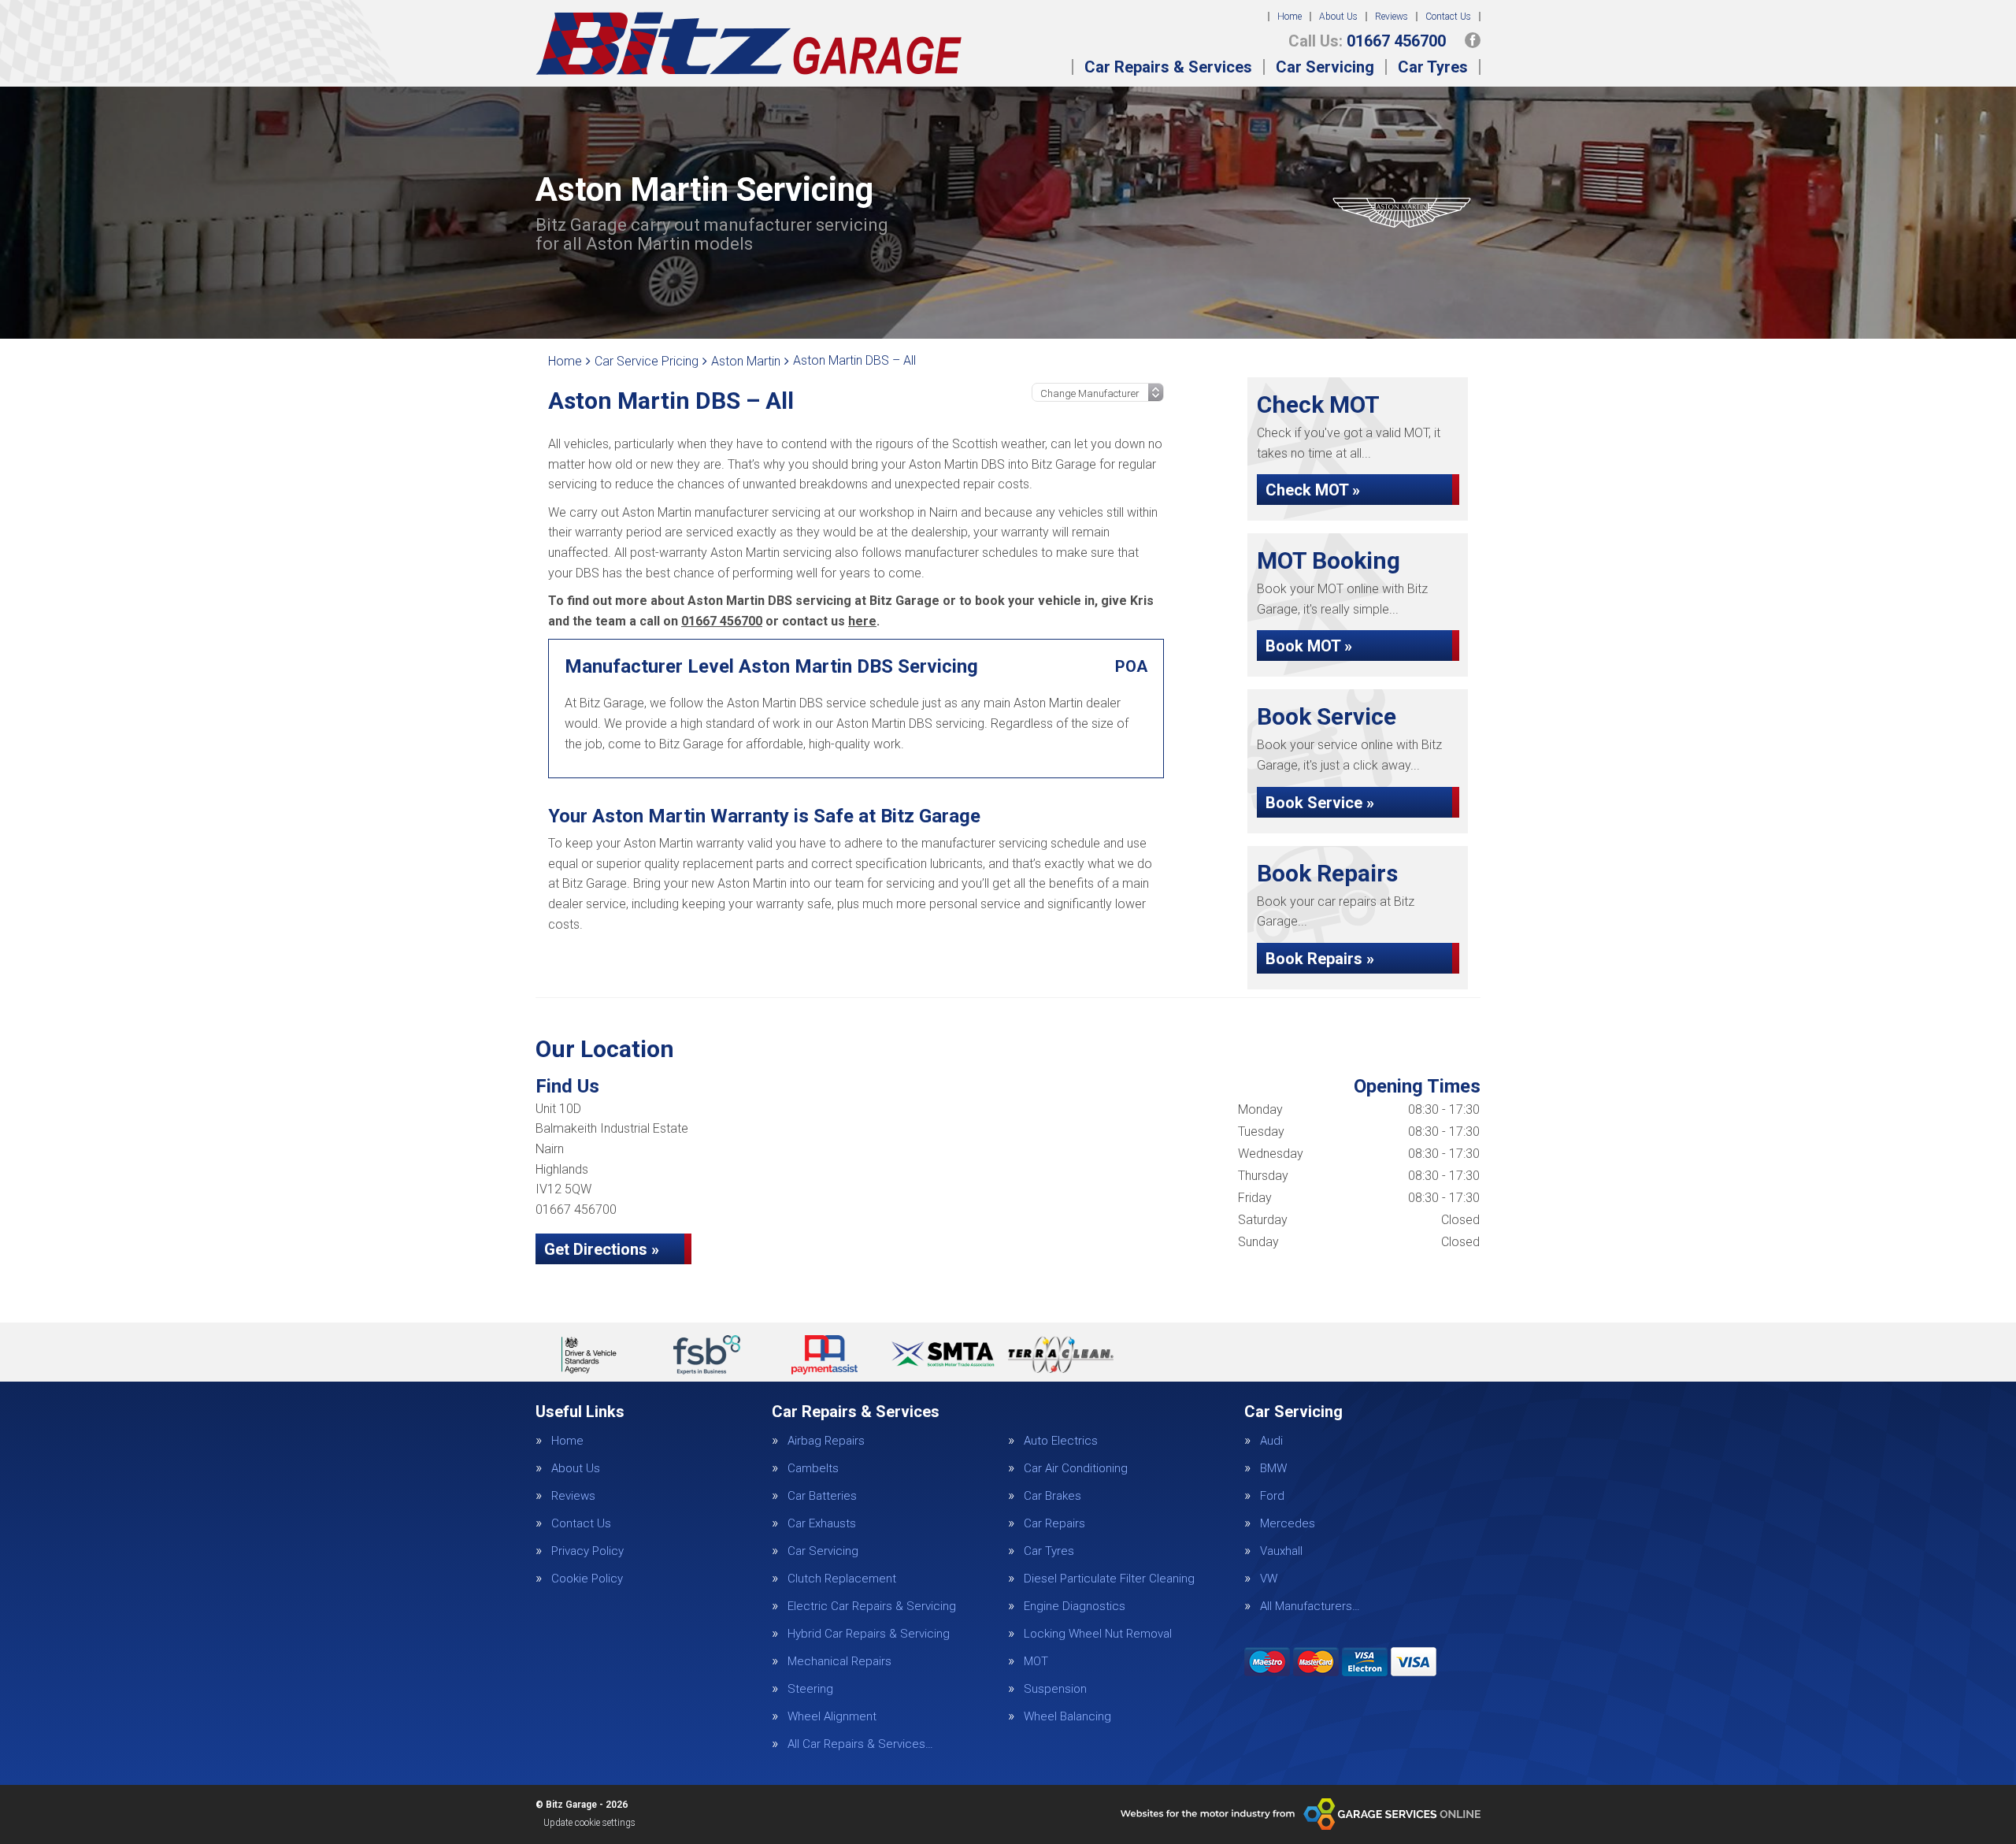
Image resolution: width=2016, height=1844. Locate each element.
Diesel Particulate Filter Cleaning (1109, 1579)
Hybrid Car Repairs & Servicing (869, 1634)
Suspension (1055, 1689)
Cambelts (813, 1469)
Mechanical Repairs (839, 1662)
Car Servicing (1325, 67)
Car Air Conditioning (1076, 1469)
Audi (1271, 1441)
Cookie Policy (587, 1579)
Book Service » (1320, 803)
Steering (810, 1689)
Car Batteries (822, 1496)
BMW (1273, 1469)
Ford (1272, 1496)
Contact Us (1448, 17)
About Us (1338, 17)
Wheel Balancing (1067, 1717)
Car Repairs (1054, 1524)
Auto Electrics (1061, 1441)
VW (1269, 1579)
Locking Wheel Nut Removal (1098, 1634)
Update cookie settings (589, 1823)
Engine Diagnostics (1075, 1607)
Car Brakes (1052, 1496)
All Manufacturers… (1310, 1607)
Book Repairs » (1320, 959)
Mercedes (1288, 1524)
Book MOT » (1309, 646)
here (862, 621)
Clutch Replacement (842, 1579)
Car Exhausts (822, 1524)
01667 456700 (1367, 41)
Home (1290, 17)
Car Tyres (1433, 67)
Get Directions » (602, 1249)
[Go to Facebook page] (1473, 40)
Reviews (1392, 17)
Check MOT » (1313, 490)
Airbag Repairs (826, 1441)
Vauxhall (1281, 1551)
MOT (1036, 1662)
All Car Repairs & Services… (860, 1744)
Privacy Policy (587, 1551)
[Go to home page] (749, 43)
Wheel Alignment (832, 1717)
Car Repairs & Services (1168, 67)
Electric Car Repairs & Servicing (872, 1607)
